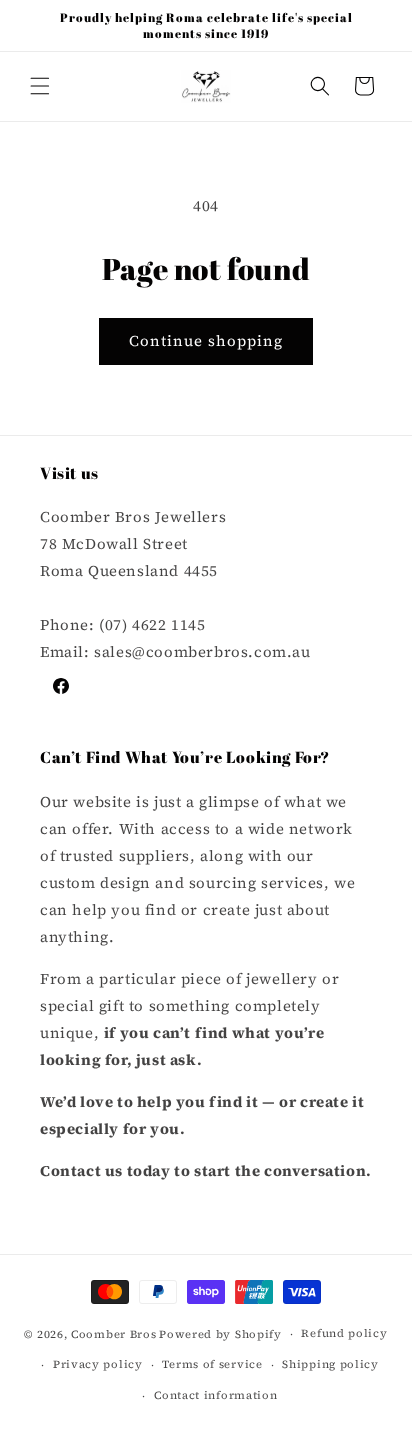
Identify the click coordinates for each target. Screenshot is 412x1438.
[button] (40, 86)
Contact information (215, 1395)
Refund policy (344, 1333)
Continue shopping (206, 340)
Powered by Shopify (220, 1334)
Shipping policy (330, 1364)
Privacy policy (98, 1364)
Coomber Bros (113, 1334)
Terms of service (212, 1364)
